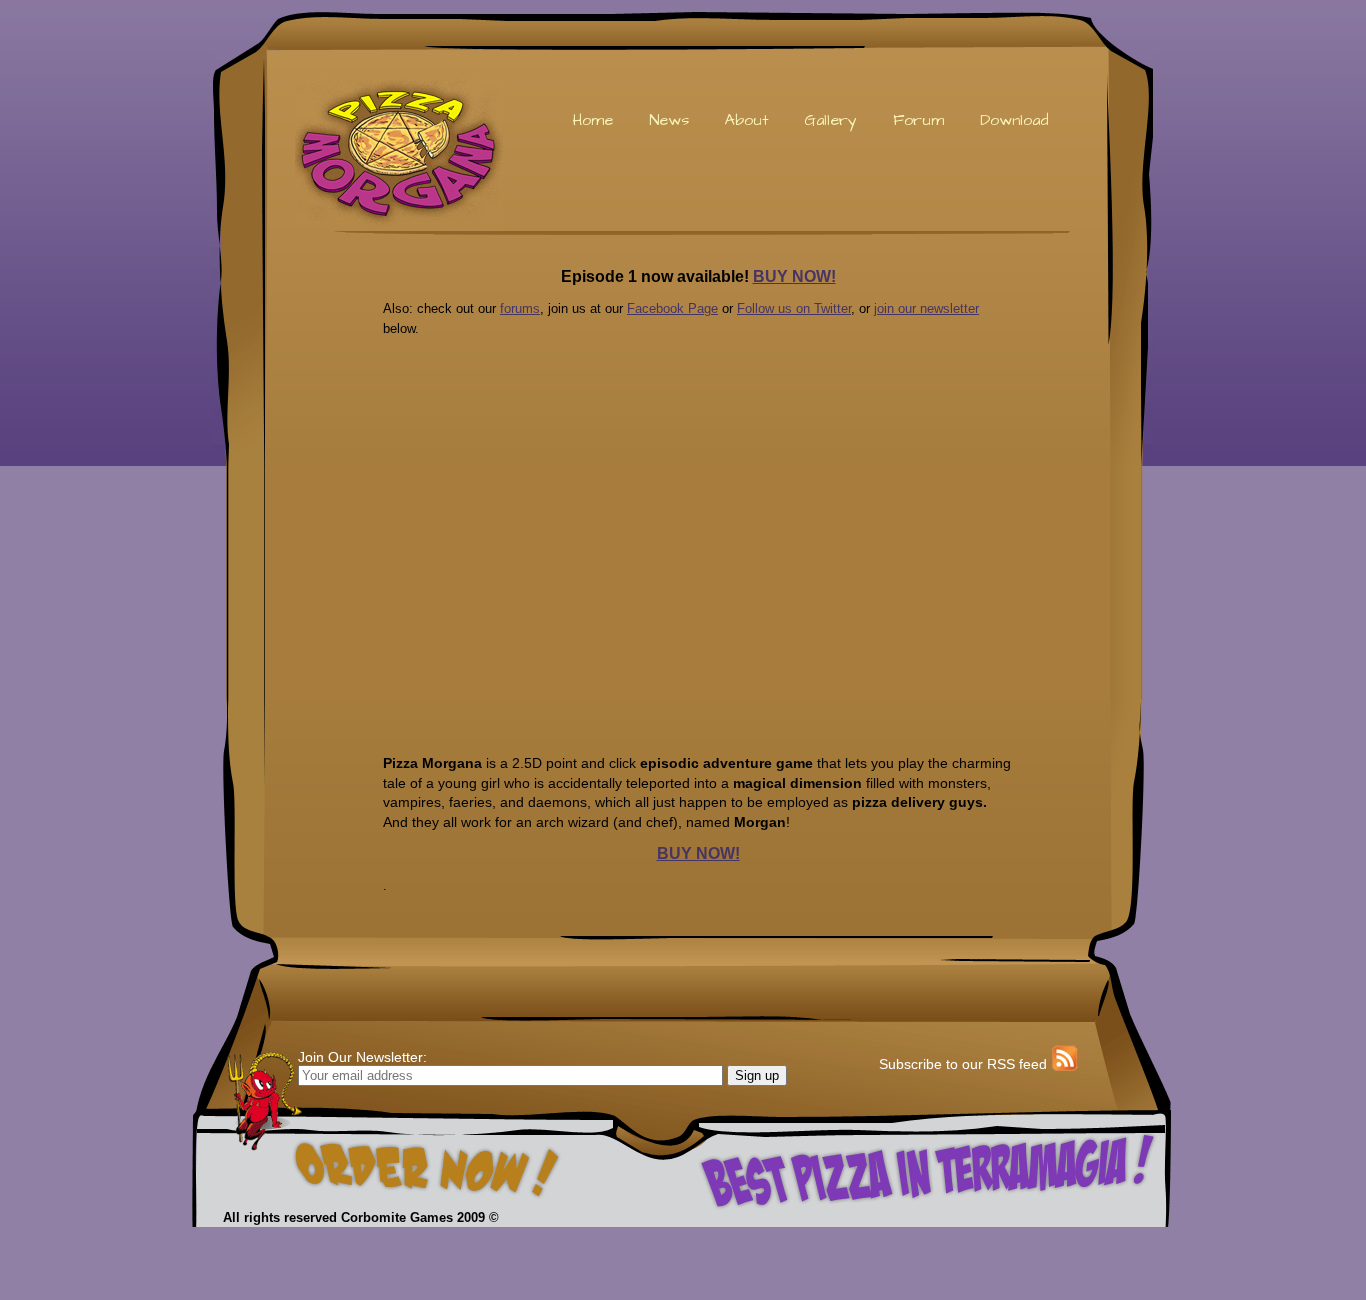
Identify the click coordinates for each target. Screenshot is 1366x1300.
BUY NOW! (794, 276)
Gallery (830, 120)
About (746, 120)
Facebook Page (672, 308)
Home (593, 120)
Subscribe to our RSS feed (963, 1064)
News (669, 120)
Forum (918, 120)
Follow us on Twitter (794, 308)
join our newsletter (926, 308)
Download (1014, 120)
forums (520, 308)
